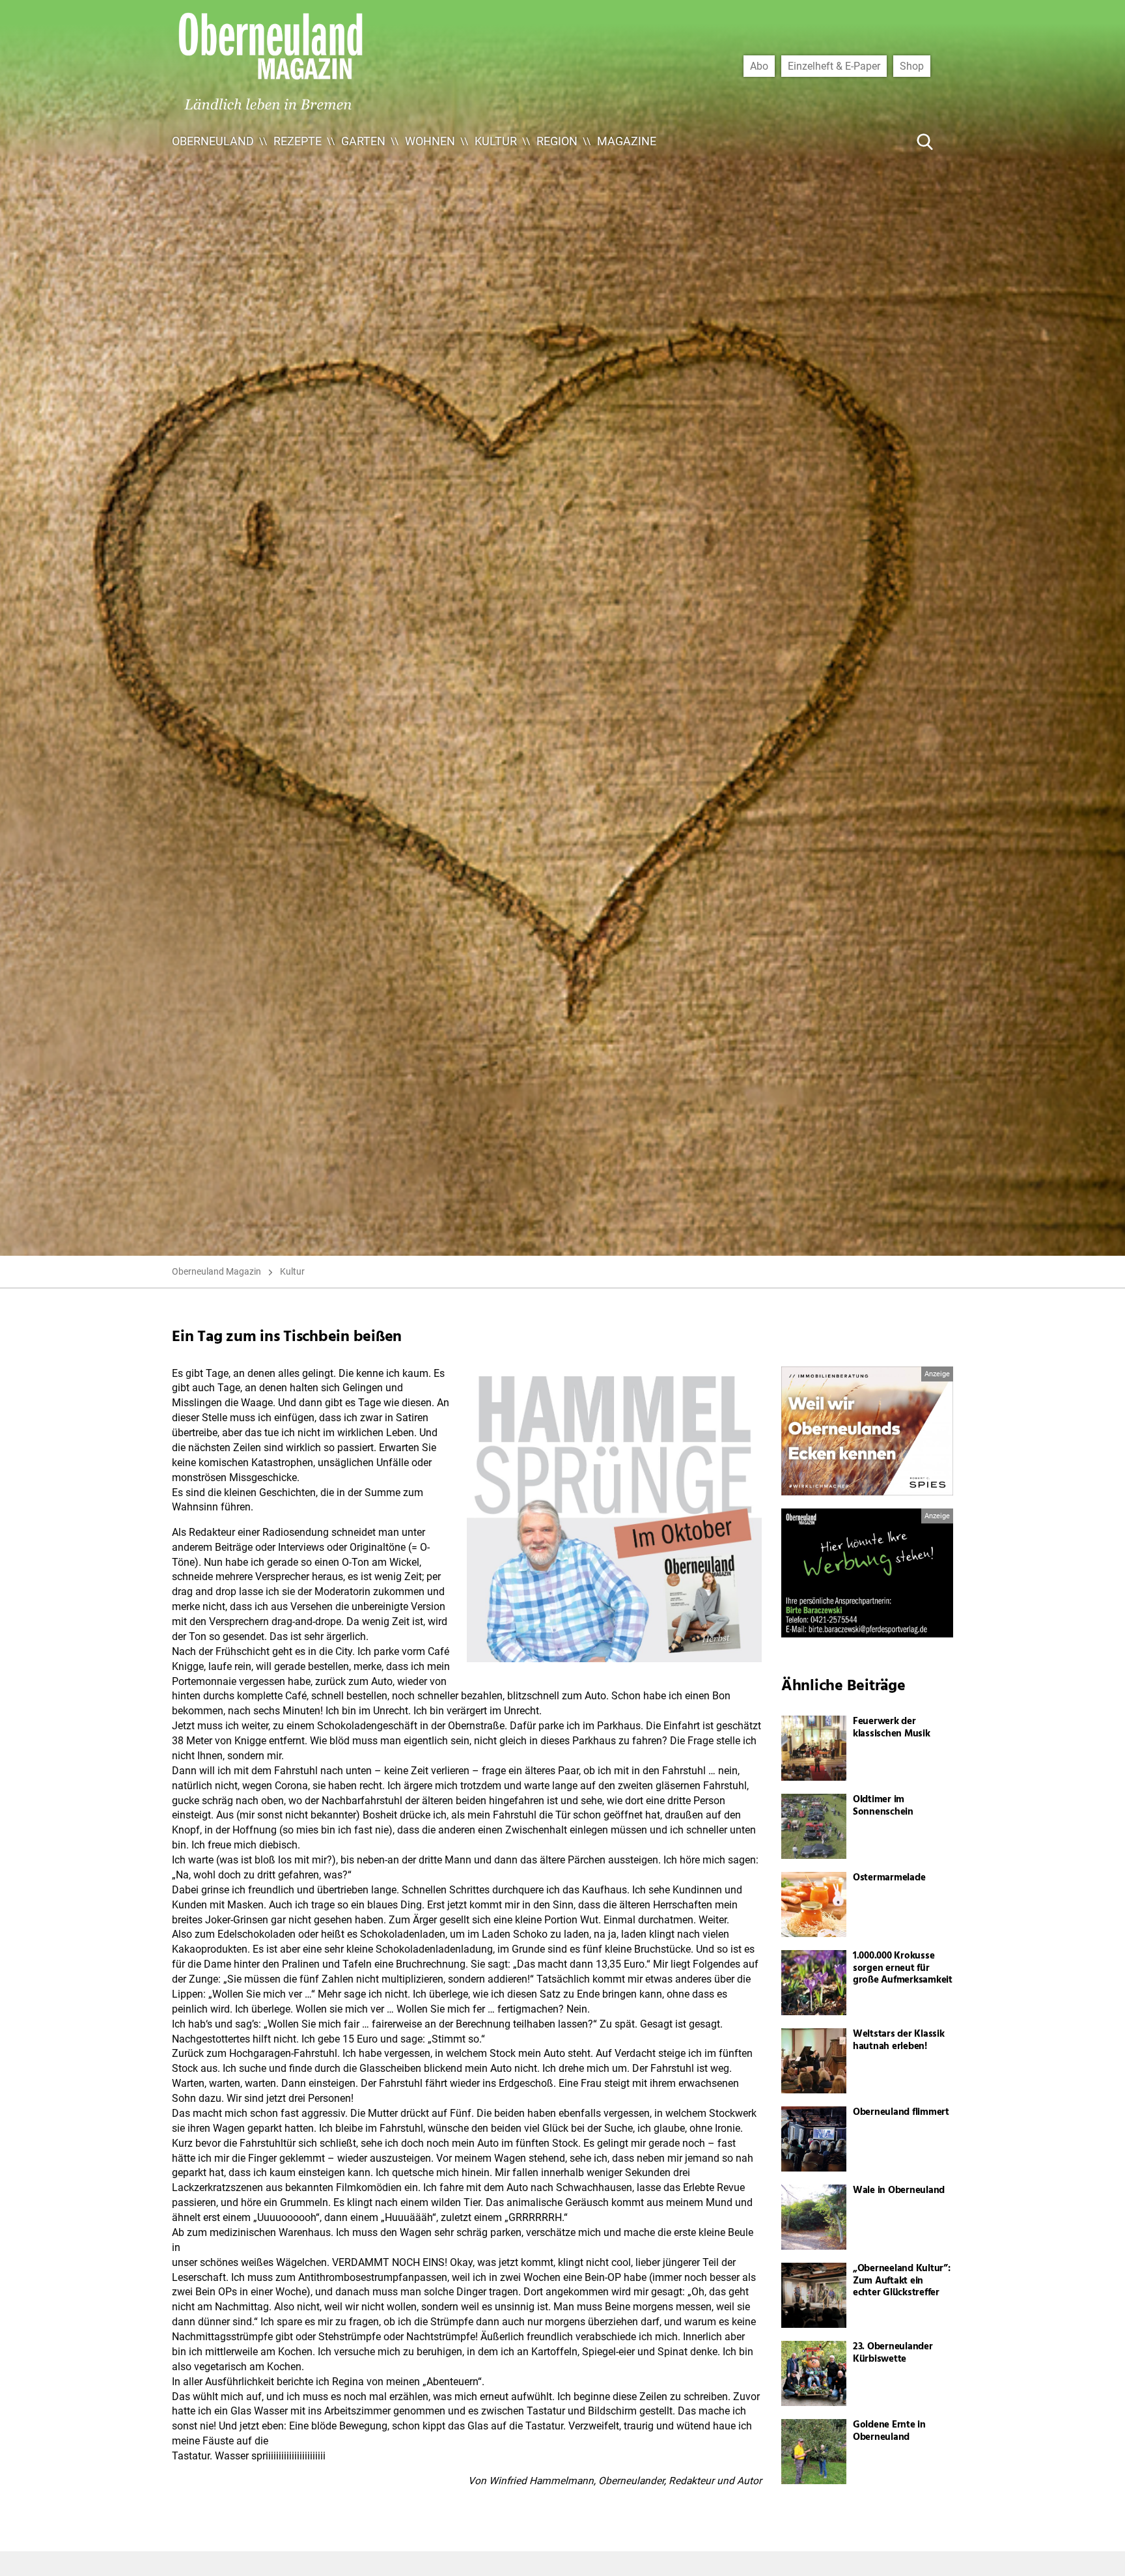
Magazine (627, 141)
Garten (363, 141)
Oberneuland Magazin (216, 1271)
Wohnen (430, 141)
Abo (759, 66)
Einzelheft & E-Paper (834, 66)
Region (557, 141)
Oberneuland (213, 141)
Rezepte (298, 141)
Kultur (496, 141)
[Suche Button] (925, 141)
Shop (912, 66)
